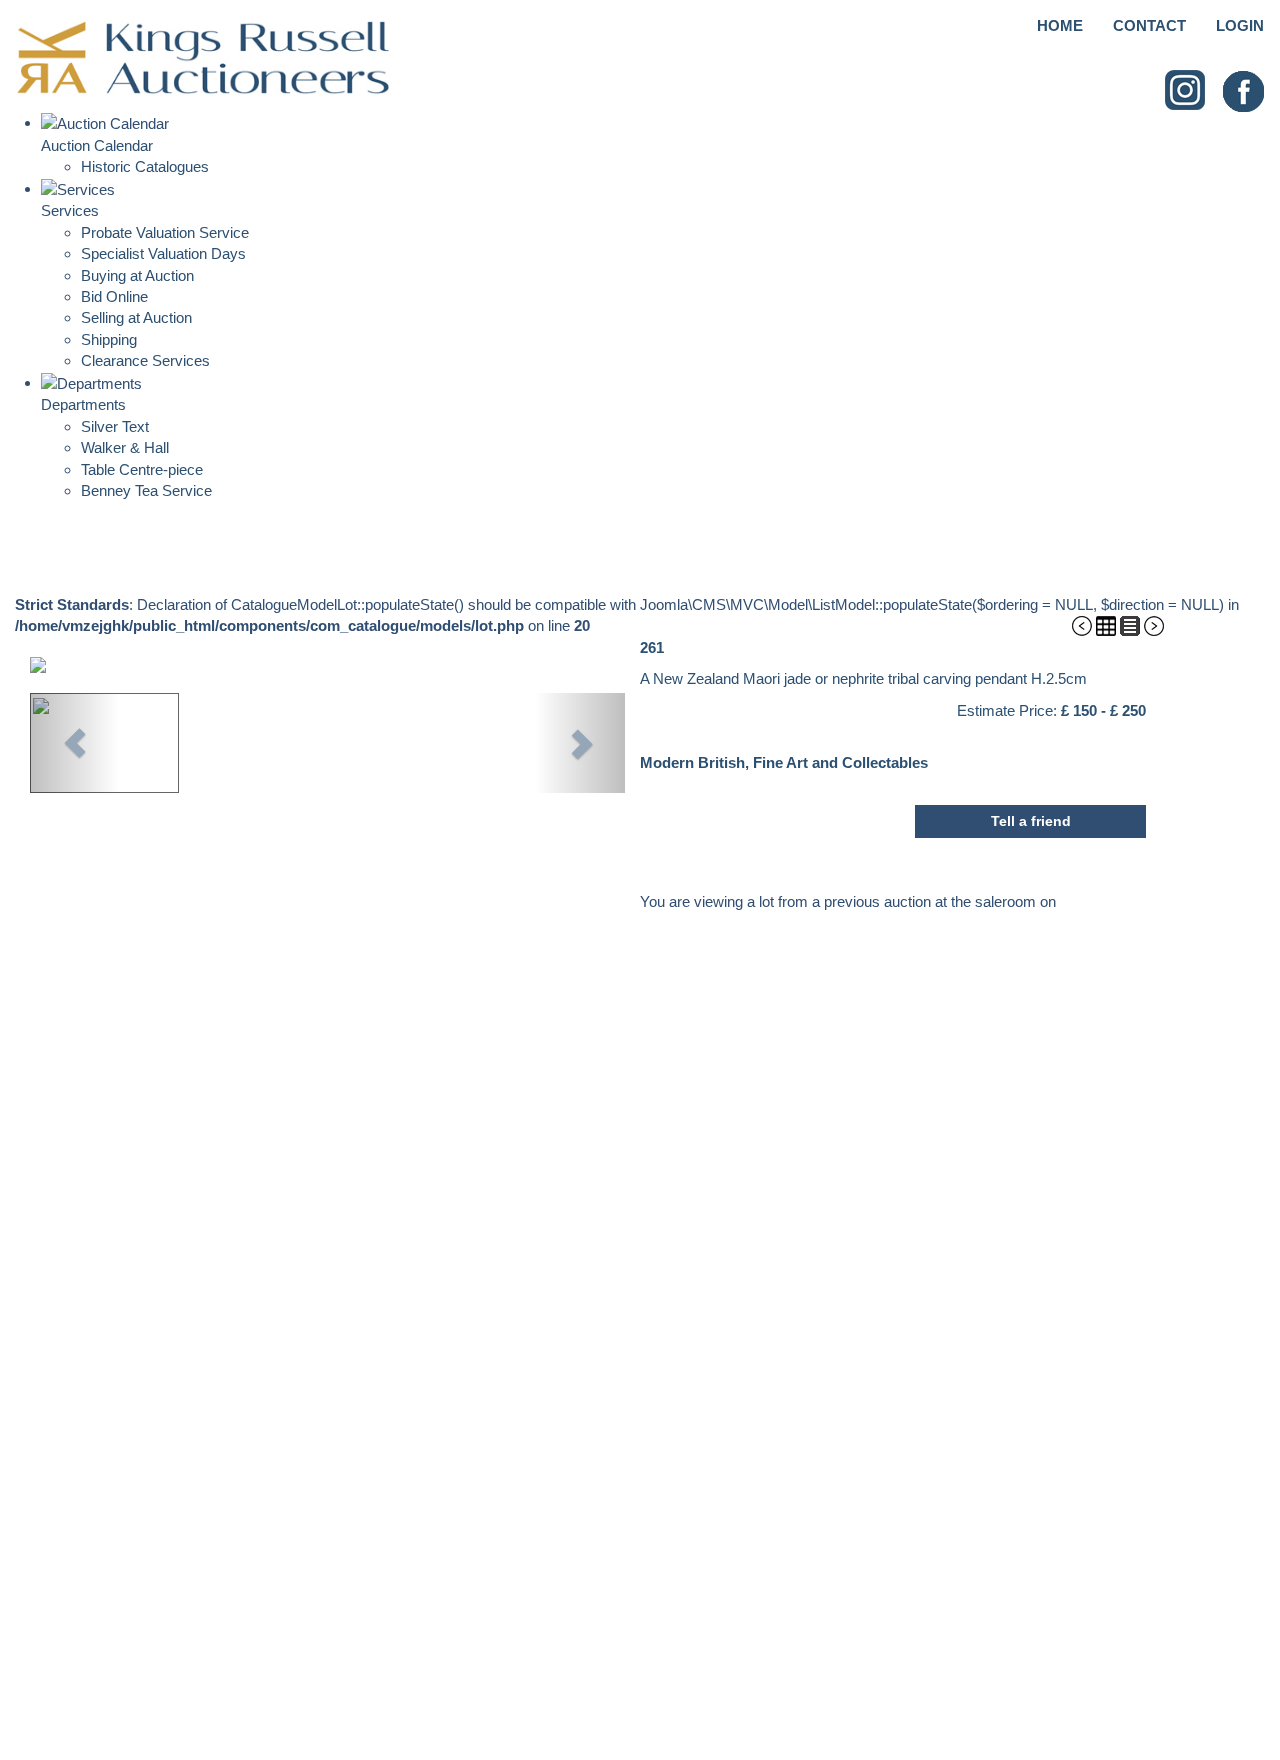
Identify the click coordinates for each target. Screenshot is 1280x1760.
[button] (74, 743)
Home (1060, 25)
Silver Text (115, 426)
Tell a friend (1031, 821)
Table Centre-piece (142, 469)
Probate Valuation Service (165, 232)
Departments (83, 404)
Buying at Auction (137, 275)
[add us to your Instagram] (1185, 90)
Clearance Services (145, 360)
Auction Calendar (97, 145)
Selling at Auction (136, 317)
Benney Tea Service (146, 490)
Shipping (109, 339)
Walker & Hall (125, 447)
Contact (1149, 25)
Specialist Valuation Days (163, 253)
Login (1240, 25)
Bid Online (114, 296)
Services (70, 210)
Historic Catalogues (145, 166)
